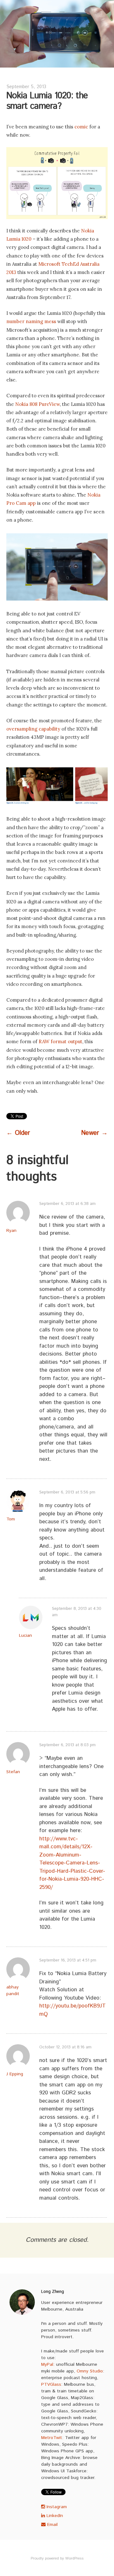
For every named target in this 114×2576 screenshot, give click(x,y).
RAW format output (60, 1041)
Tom (11, 1519)
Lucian (25, 1636)
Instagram (56, 2507)
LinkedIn (54, 2516)
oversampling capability (33, 729)
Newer (94, 1133)
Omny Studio (90, 2371)
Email (52, 2525)
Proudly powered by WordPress (57, 2558)
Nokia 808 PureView (38, 404)
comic (81, 127)
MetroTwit (52, 2438)
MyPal (47, 2365)
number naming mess (31, 321)
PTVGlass (51, 2384)
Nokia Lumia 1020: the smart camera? (47, 101)
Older (18, 1133)
